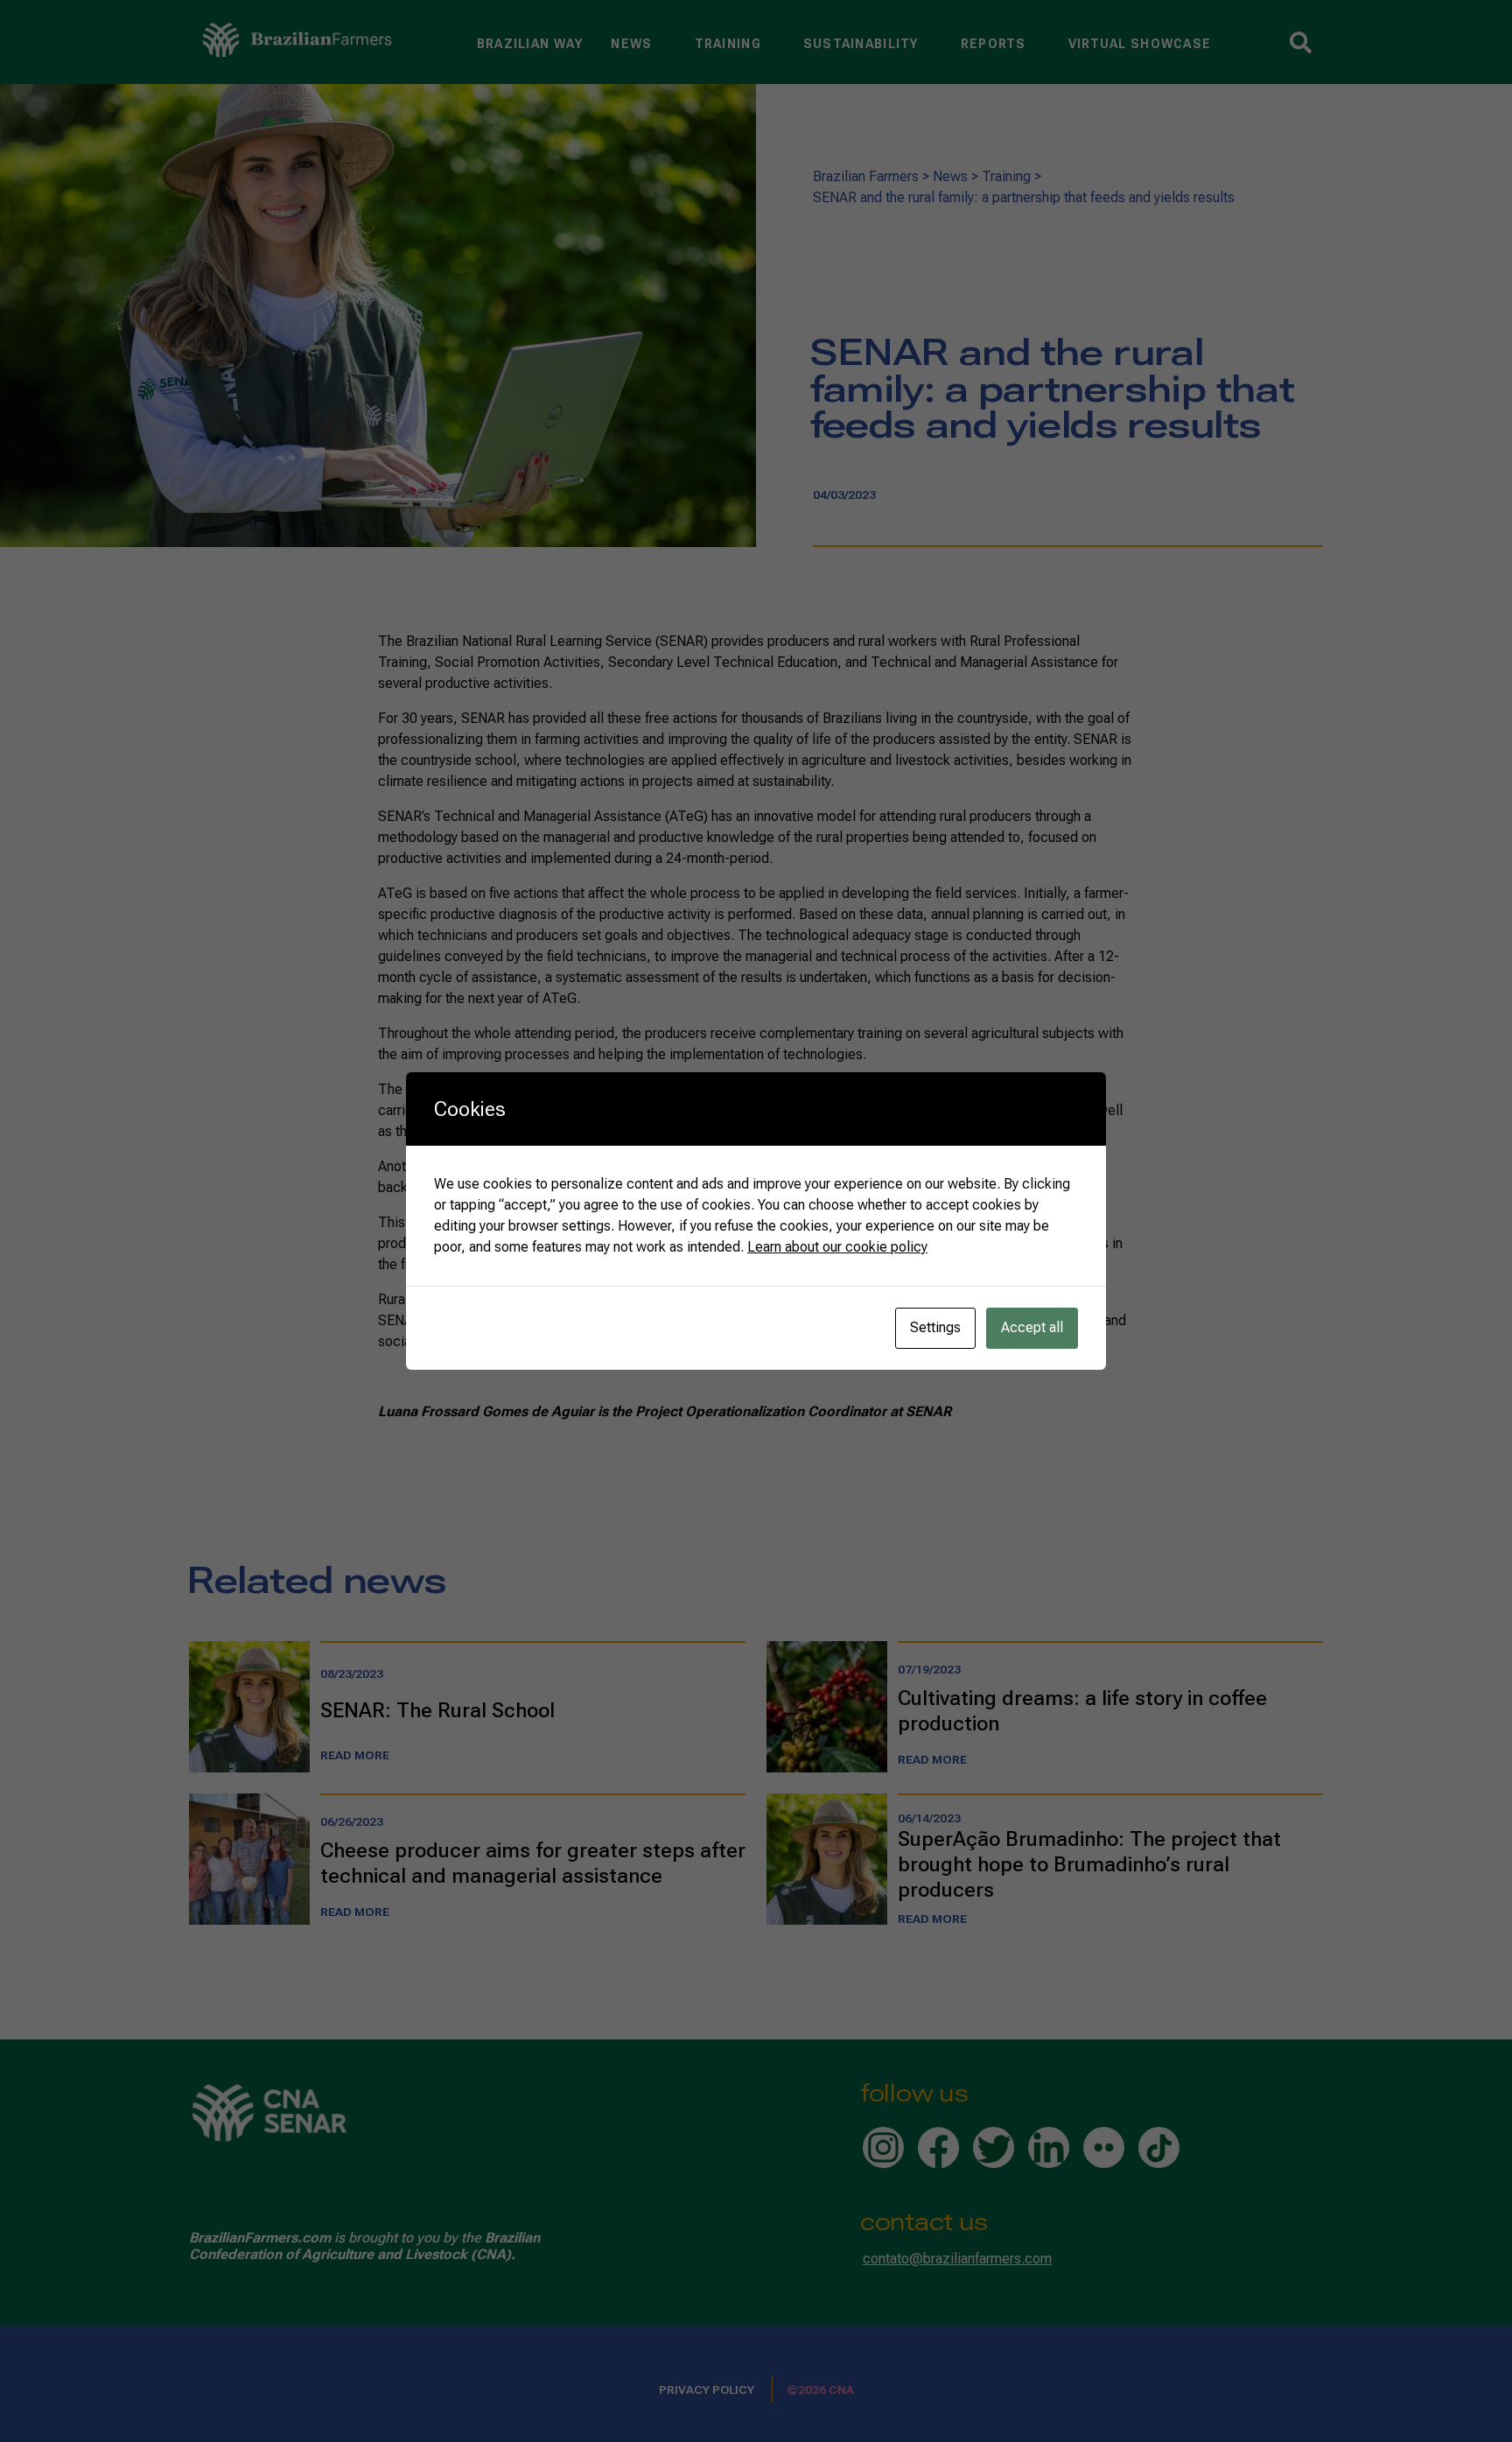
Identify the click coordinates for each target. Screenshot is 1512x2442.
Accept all (1032, 1327)
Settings (935, 1327)
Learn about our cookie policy (837, 1247)
